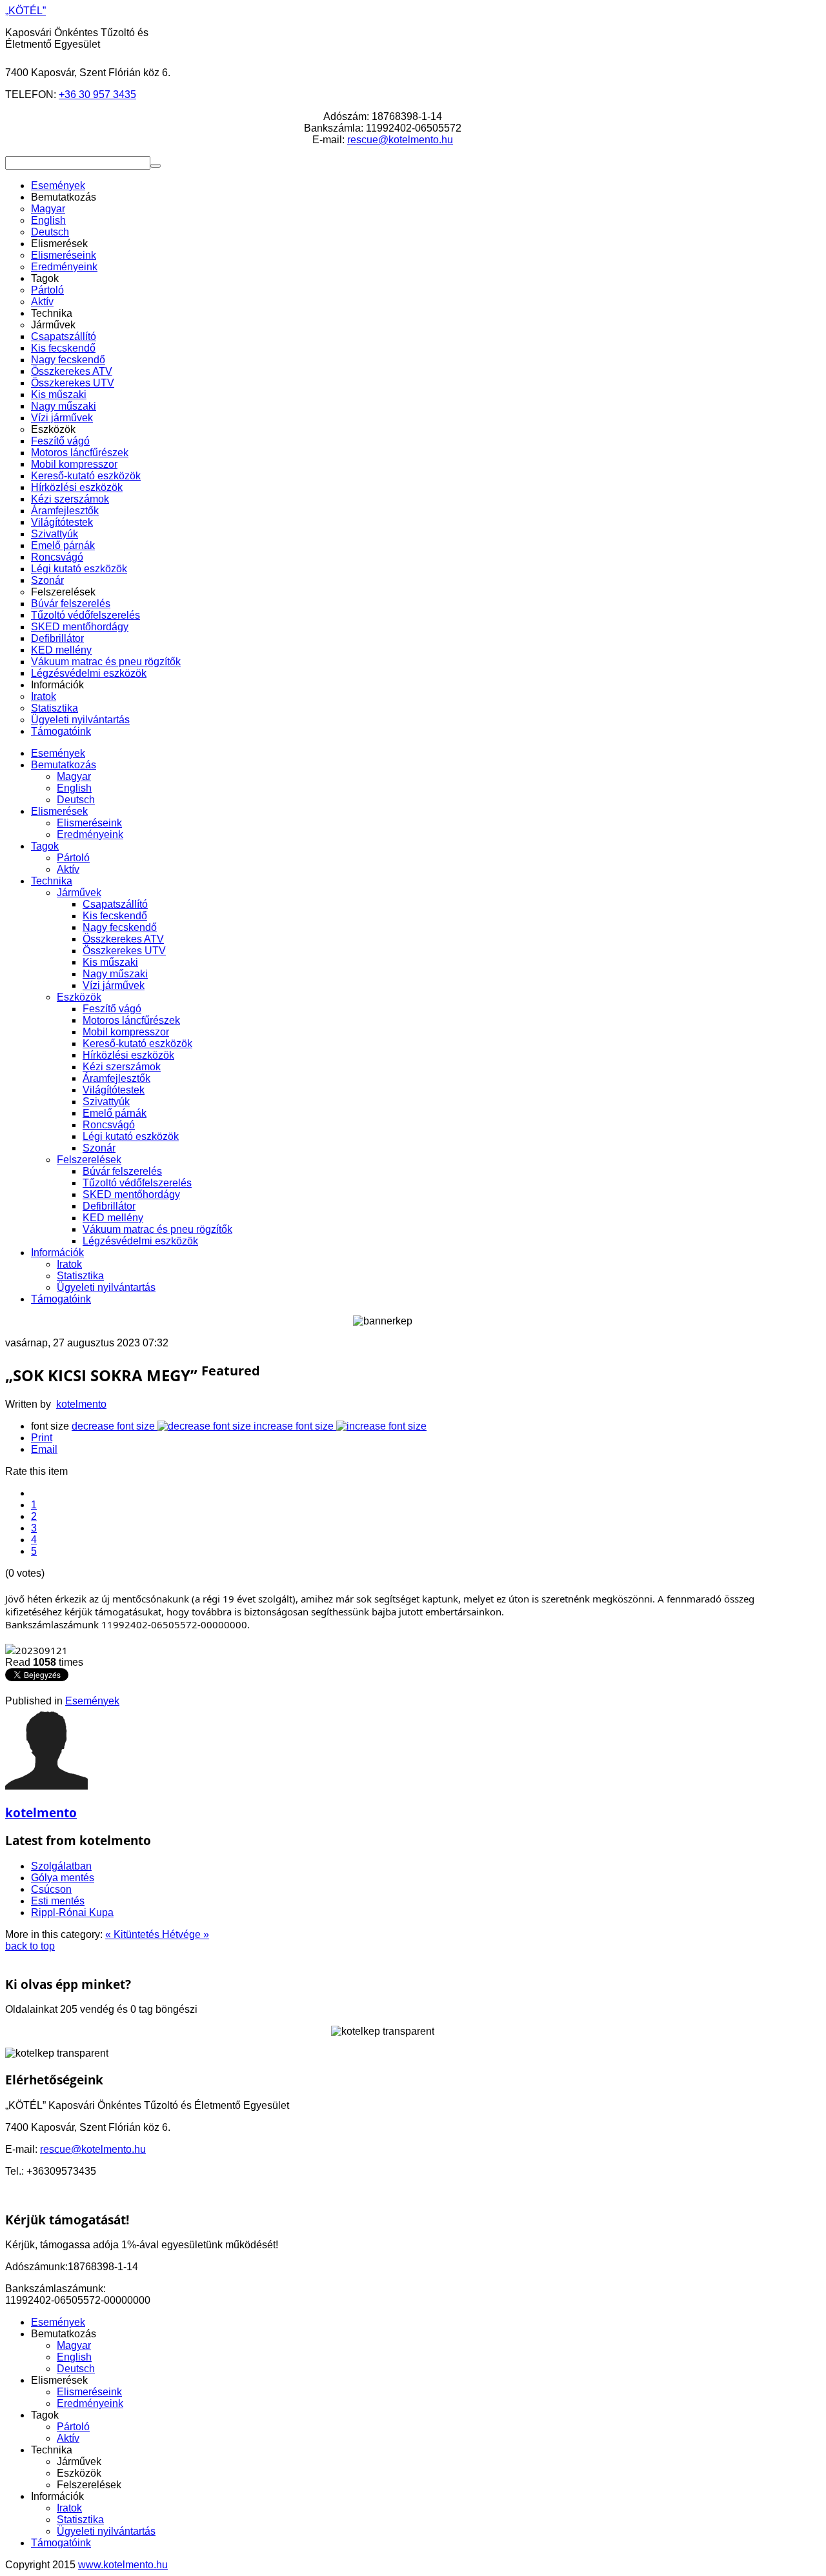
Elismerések (59, 811)
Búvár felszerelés (122, 1171)
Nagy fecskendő (120, 927)
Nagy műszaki (115, 974)
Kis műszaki (110, 962)
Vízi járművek (114, 985)
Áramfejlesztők (116, 1078)
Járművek (79, 893)
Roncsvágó (109, 1125)
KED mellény (113, 1218)
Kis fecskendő (115, 916)
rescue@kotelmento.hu (400, 140)
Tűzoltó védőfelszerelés (137, 1183)
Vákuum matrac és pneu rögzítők (157, 1229)
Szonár (99, 1148)
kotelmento (81, 1404)
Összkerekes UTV (124, 951)
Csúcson (51, 1889)
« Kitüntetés (134, 1934)
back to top (30, 1946)
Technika (52, 881)
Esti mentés (58, 1901)
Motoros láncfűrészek (131, 1020)
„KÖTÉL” (25, 11)
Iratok (69, 1264)
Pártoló (73, 858)
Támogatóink (61, 1299)
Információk (57, 1253)
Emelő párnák (115, 1113)
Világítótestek (114, 1090)
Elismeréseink (89, 823)
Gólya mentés (63, 1878)
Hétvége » (186, 1934)
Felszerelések (89, 1160)
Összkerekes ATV (123, 939)
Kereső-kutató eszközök (137, 1043)
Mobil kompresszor (126, 1032)
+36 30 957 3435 (97, 95)
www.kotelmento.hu (123, 2565)
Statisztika (80, 1276)
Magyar (74, 776)
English (74, 788)
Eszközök (79, 997)
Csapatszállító (115, 904)
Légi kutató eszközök (131, 1136)
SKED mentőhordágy (131, 1194)
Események (58, 753)
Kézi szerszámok (122, 1067)
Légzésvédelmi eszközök (140, 1241)
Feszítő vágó (112, 1009)
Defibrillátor (109, 1206)
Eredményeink (90, 834)
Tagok (45, 846)
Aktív (68, 869)
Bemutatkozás (64, 765)
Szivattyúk (106, 1102)
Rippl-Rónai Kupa (72, 1912)
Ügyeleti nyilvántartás (106, 1287)
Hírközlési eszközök (128, 1055)
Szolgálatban (61, 1866)
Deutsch (76, 800)
